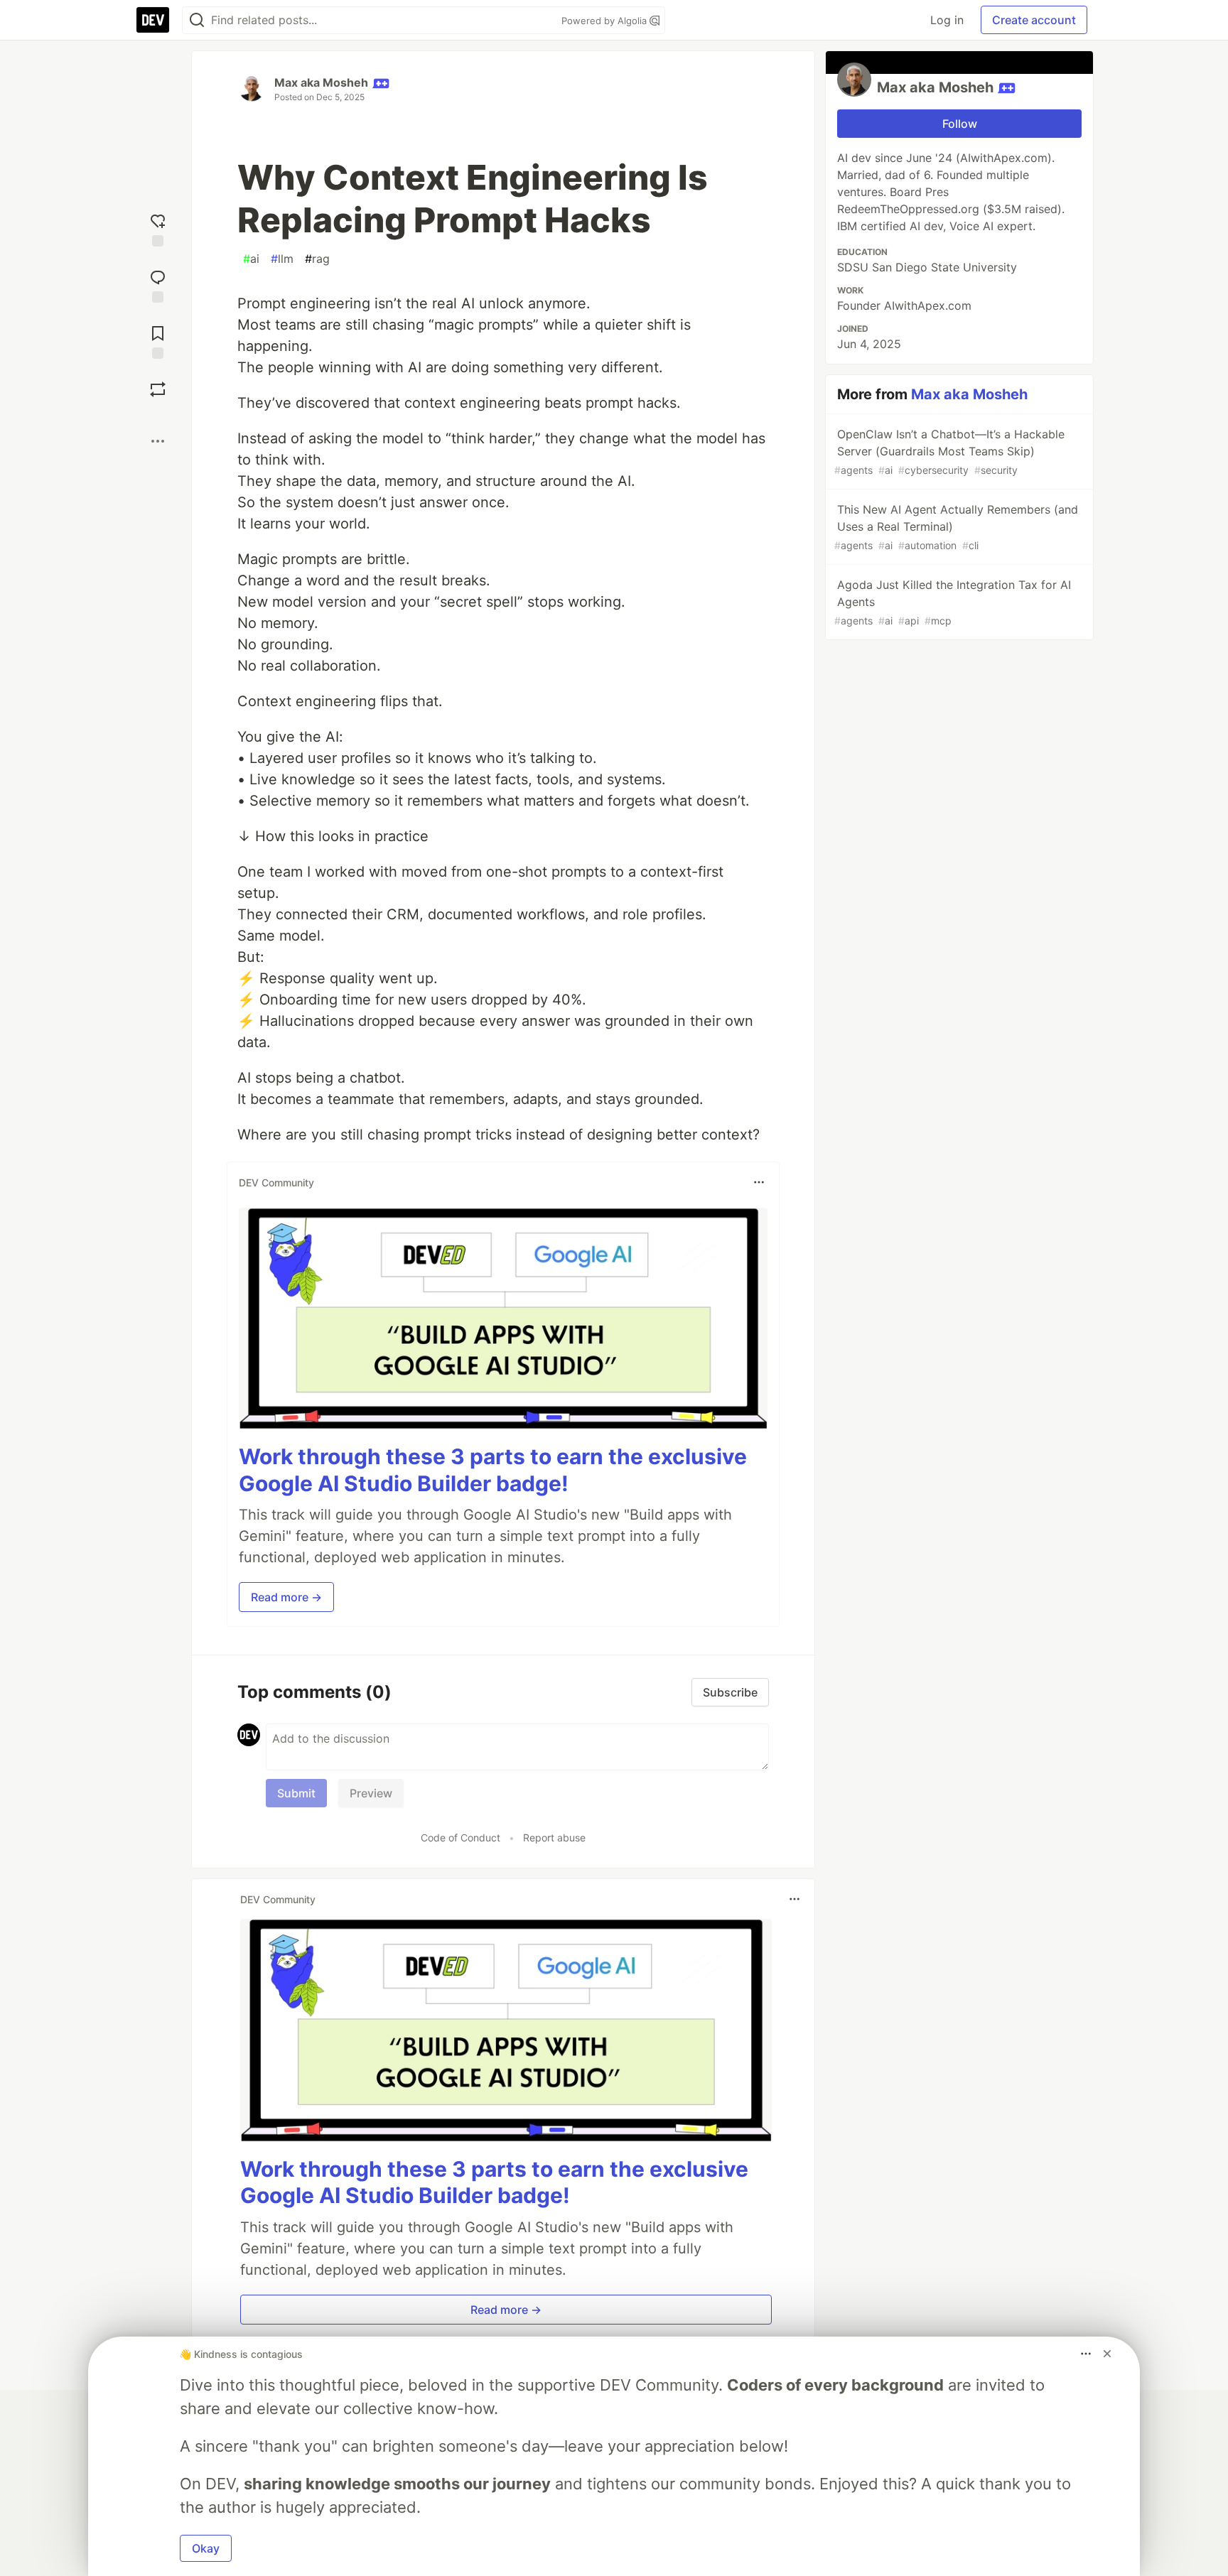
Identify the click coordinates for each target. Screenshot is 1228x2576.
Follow (960, 124)
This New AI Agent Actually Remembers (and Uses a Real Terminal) (956, 527)
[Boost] (158, 389)
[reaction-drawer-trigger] (158, 228)
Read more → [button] (286, 1597)
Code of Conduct (460, 1838)
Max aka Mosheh (321, 82)
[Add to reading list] (158, 341)
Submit (296, 1793)
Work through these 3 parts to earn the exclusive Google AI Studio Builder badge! (493, 1470)
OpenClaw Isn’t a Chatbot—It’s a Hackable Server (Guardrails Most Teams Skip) (949, 451)
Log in (947, 20)
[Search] (197, 20)
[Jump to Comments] (158, 285)
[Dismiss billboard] (1107, 2354)
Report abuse (554, 1838)
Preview (371, 1793)
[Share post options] (158, 441)
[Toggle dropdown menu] (759, 1182)
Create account (1034, 20)
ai (251, 259)
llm (282, 259)
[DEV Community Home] (153, 20)
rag (317, 259)
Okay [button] (206, 2548)
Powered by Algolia (605, 21)
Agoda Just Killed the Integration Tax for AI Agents (953, 602)
